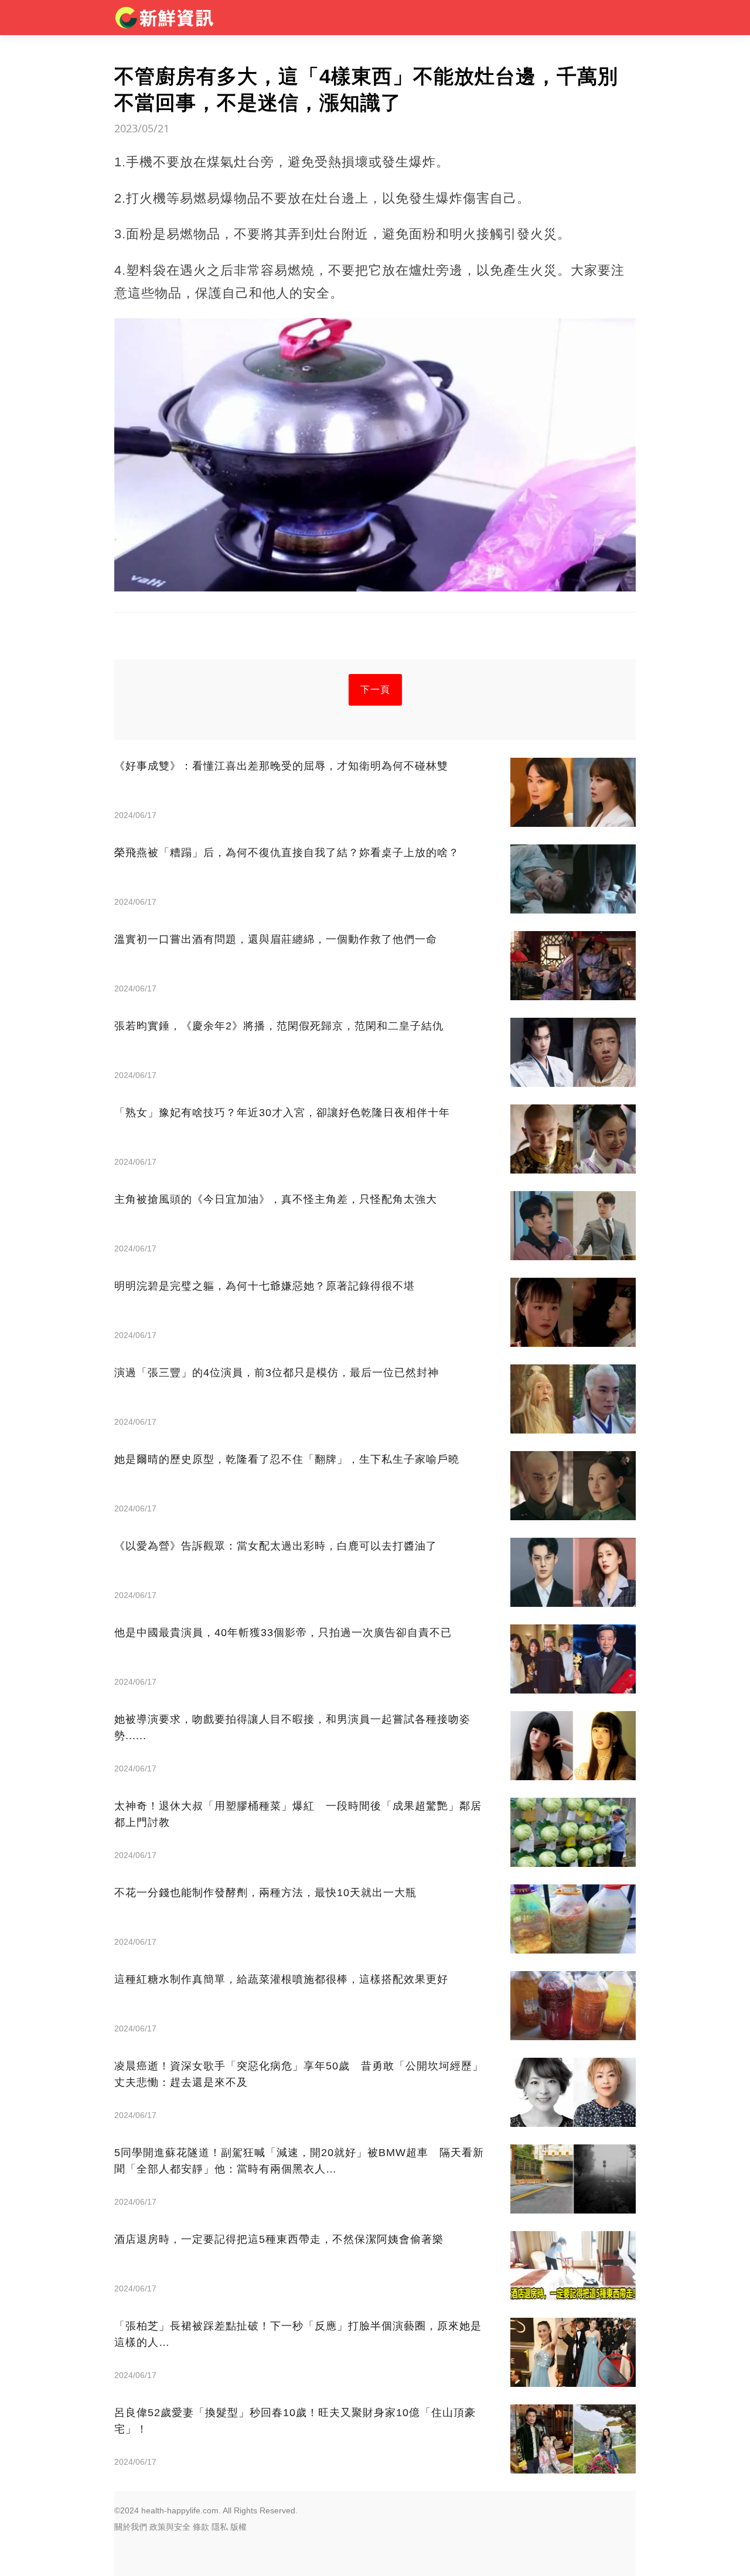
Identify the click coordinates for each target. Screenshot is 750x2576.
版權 (238, 2527)
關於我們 (131, 2527)
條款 (201, 2527)
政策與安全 (170, 2527)
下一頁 (375, 690)
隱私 (220, 2527)
